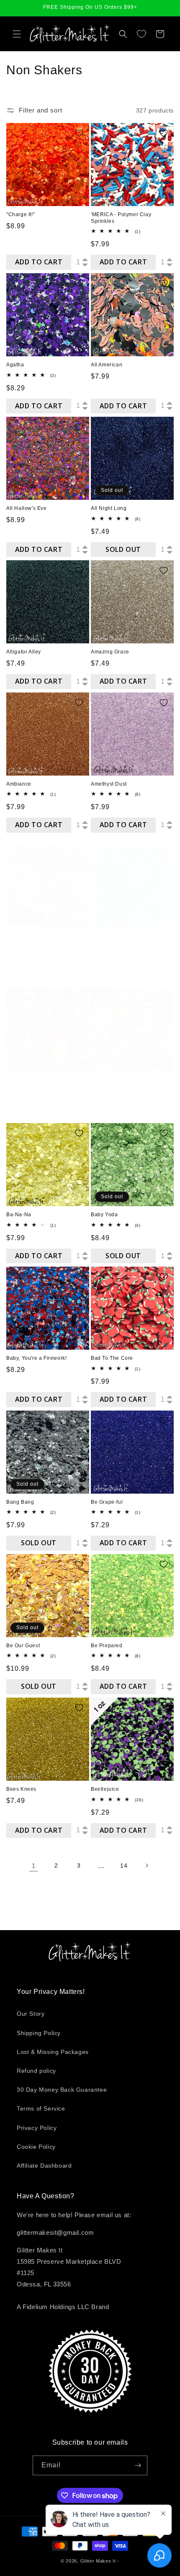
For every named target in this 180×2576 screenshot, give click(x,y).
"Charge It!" (21, 214)
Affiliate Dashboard (44, 2166)
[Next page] (147, 1865)
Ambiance (19, 784)
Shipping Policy (39, 2033)
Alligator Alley (24, 652)
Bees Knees (21, 1789)
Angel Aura (20, 936)
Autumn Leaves (110, 1079)
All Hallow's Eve (27, 508)
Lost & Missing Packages (53, 2052)
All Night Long (109, 508)
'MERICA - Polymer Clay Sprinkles (121, 218)
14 (124, 1865)
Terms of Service (41, 2108)
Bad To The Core (112, 1358)
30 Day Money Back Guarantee (62, 2090)
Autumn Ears (22, 1079)
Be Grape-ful (107, 1502)
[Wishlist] (141, 34)
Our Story (31, 2014)
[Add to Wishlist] (79, 133)
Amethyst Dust (109, 784)
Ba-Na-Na (19, 1215)
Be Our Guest (23, 1646)
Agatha (15, 365)
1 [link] (34, 1866)
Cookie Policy (36, 2147)
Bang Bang (20, 1502)
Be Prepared (107, 1646)
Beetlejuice (105, 1789)
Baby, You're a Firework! (36, 1358)
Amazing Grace (110, 652)
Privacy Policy (37, 2128)
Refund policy (36, 2071)
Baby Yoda (104, 1215)
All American (107, 365)
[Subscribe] (138, 2465)
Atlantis (100, 936)
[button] (17, 34)
